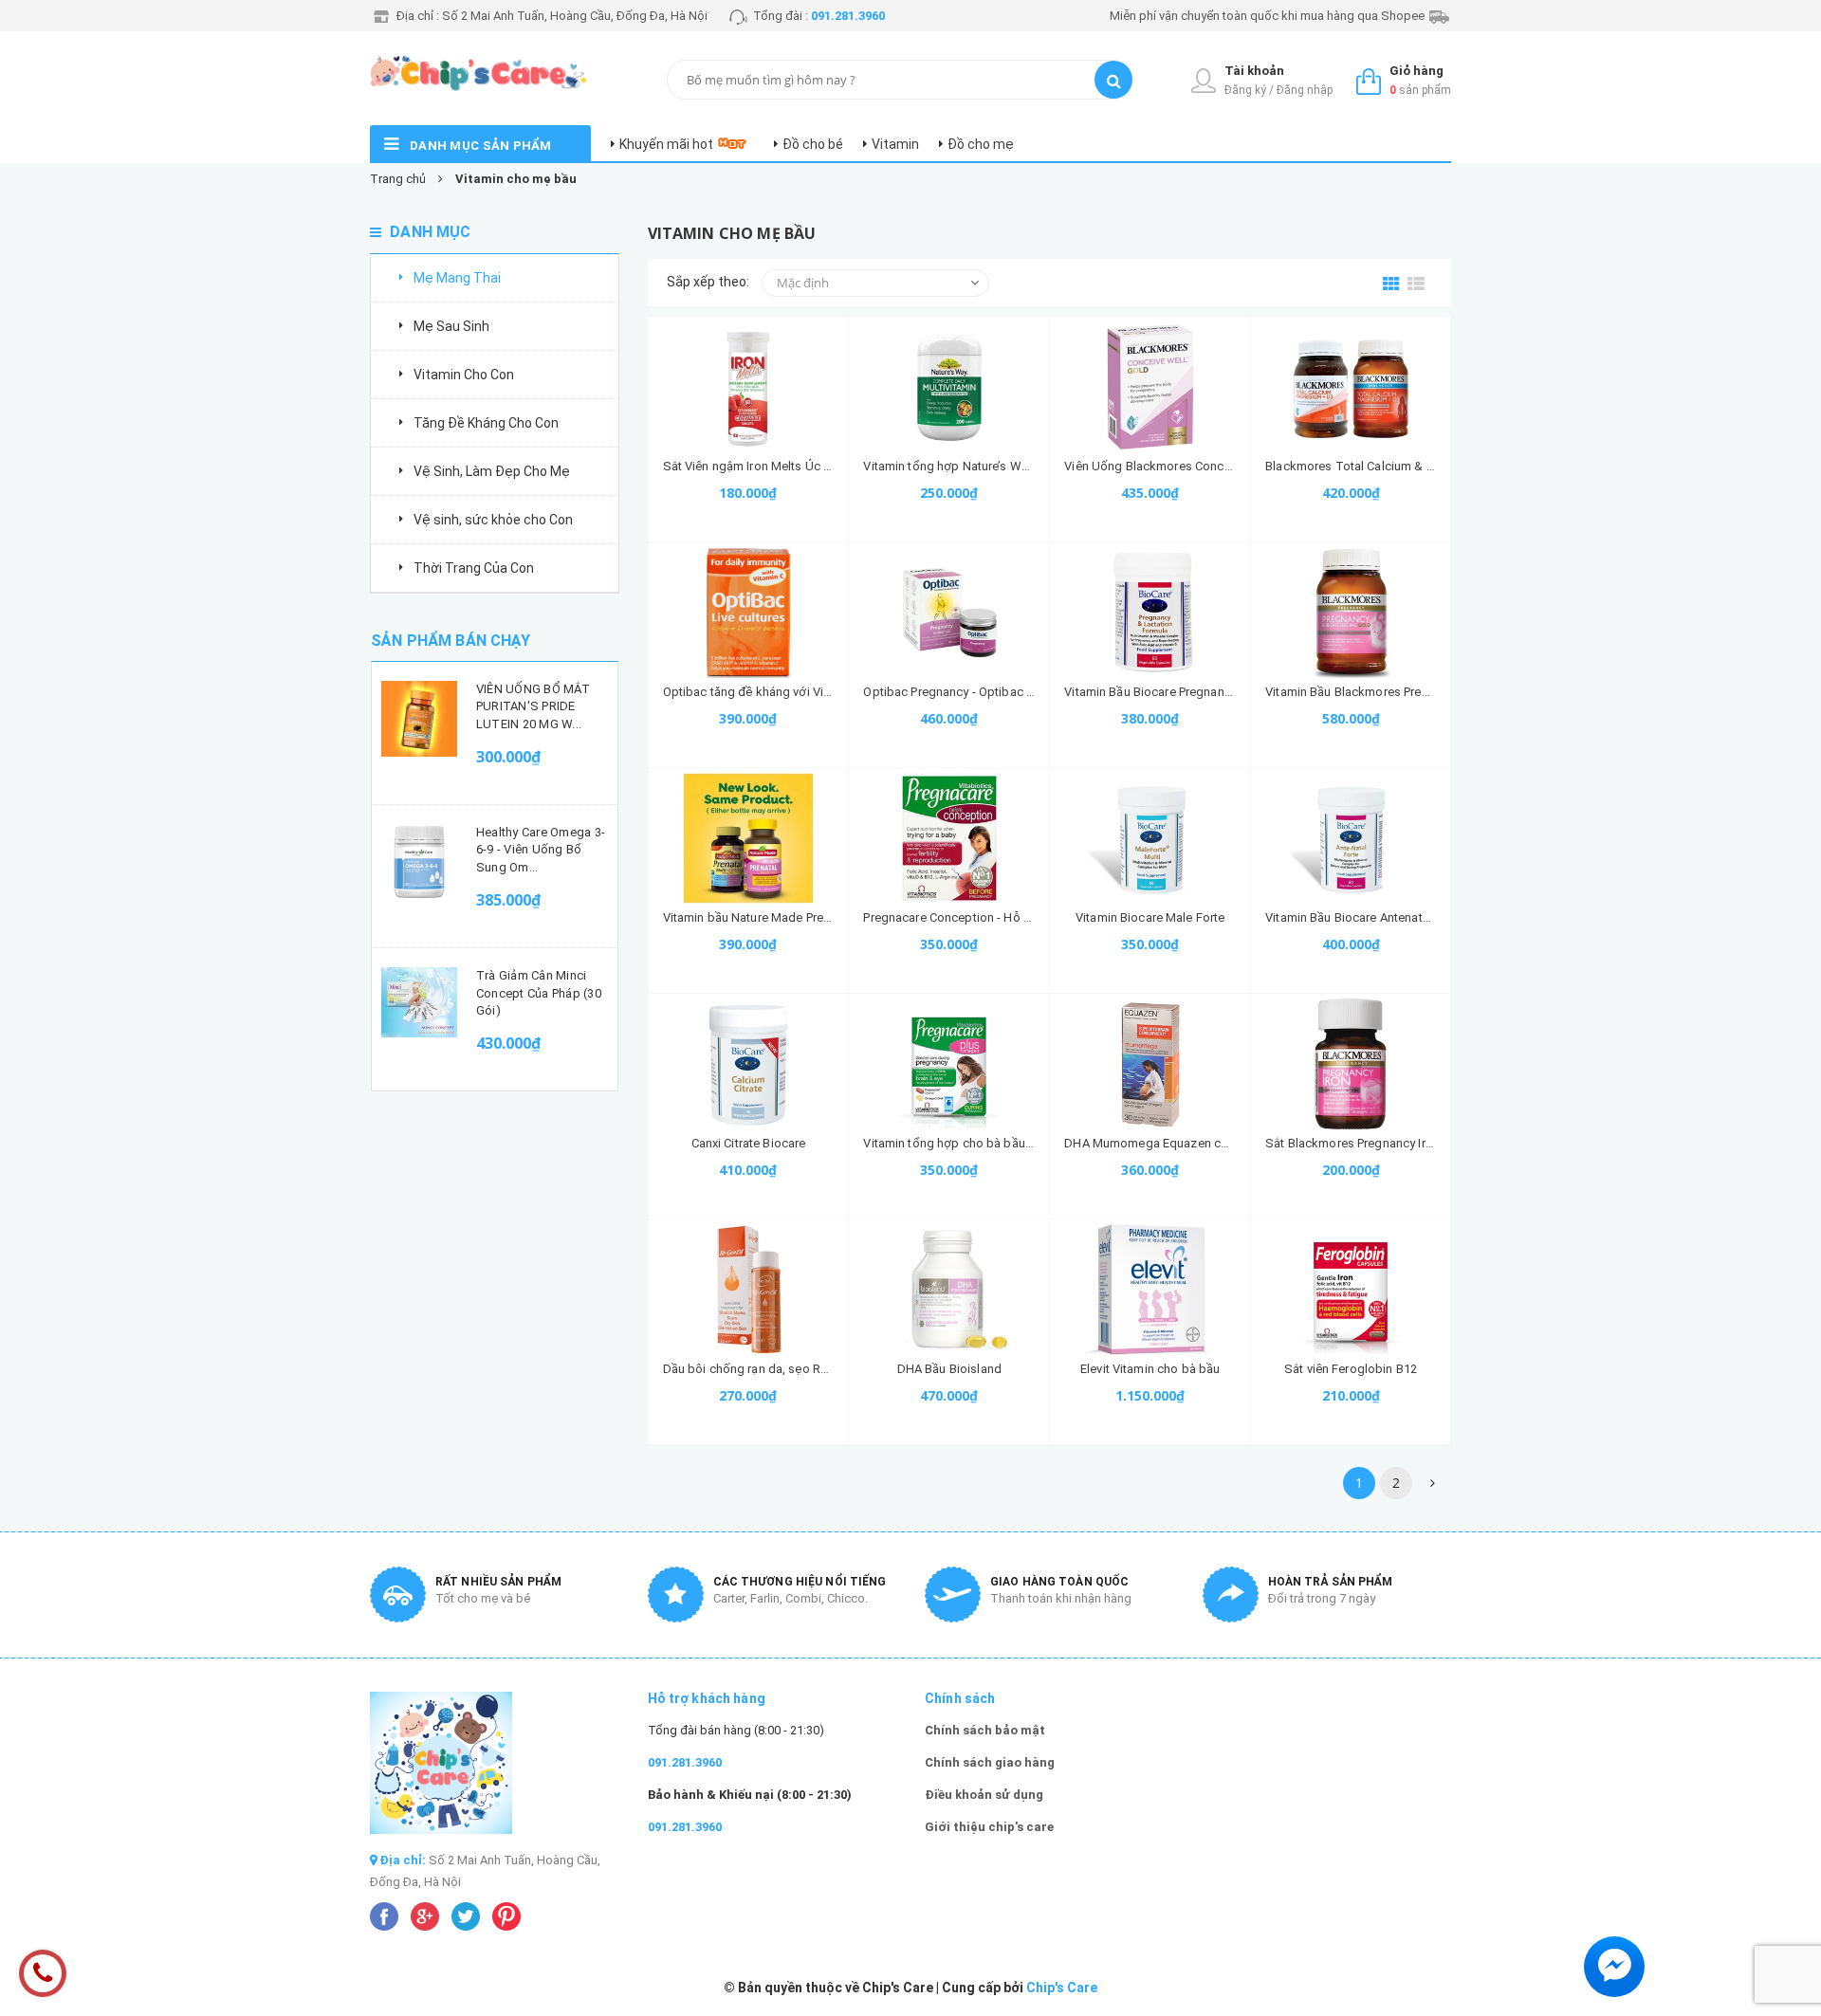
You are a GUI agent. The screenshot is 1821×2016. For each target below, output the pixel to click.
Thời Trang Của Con (474, 568)
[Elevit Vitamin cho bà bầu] (1150, 1290)
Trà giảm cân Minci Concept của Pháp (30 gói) (539, 992)
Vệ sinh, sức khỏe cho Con (493, 520)
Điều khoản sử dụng (984, 1795)
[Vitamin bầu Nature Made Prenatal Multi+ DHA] (749, 838)
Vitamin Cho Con (464, 375)
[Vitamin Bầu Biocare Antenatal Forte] (1351, 838)
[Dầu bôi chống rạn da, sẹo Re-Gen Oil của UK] (749, 1290)
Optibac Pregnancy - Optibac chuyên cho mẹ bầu (999, 692)
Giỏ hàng (1416, 71)
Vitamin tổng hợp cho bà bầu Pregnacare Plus (990, 1143)
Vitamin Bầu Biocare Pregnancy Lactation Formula (1202, 692)
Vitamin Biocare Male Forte (1150, 917)
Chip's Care (1062, 1988)
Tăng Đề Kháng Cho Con (486, 423)
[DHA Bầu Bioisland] (949, 1290)
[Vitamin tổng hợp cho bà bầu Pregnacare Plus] (949, 1064)
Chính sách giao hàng (990, 1762)
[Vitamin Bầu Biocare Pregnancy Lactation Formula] (1150, 613)
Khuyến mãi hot (666, 144)
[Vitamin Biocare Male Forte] (1150, 838)
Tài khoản (1254, 71)
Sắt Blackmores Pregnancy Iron (1352, 1143)
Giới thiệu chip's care (989, 1827)
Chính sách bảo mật (985, 1730)
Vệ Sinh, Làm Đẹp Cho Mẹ (492, 471)
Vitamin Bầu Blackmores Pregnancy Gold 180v (1393, 692)
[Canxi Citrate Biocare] (749, 1064)
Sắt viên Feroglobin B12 (1351, 1369)
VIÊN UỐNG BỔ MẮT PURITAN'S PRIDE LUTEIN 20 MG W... (533, 706)
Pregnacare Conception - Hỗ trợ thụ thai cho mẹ (995, 917)
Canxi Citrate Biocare (749, 1143)
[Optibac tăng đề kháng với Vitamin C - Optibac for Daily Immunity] (749, 613)
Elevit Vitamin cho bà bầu (1150, 1369)
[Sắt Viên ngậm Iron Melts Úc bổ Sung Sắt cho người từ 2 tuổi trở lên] (749, 387)
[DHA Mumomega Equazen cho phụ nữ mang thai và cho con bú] (1150, 1064)
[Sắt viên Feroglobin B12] (1351, 1290)
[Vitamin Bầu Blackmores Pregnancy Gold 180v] (1351, 613)
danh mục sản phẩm (481, 146)
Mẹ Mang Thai (457, 278)
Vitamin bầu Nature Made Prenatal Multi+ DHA (790, 917)
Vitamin (895, 144)
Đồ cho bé (813, 144)
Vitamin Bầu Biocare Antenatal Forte (1365, 917)
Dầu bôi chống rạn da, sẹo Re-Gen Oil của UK (789, 1369)
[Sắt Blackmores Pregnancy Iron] (1351, 1064)
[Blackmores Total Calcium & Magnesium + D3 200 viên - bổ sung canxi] (1351, 387)
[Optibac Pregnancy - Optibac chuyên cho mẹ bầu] (949, 613)
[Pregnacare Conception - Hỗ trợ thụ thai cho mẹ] (949, 838)
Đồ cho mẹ (981, 144)
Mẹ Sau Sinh (451, 326)
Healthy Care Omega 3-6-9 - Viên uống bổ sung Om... (541, 849)
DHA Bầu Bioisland (949, 1369)
